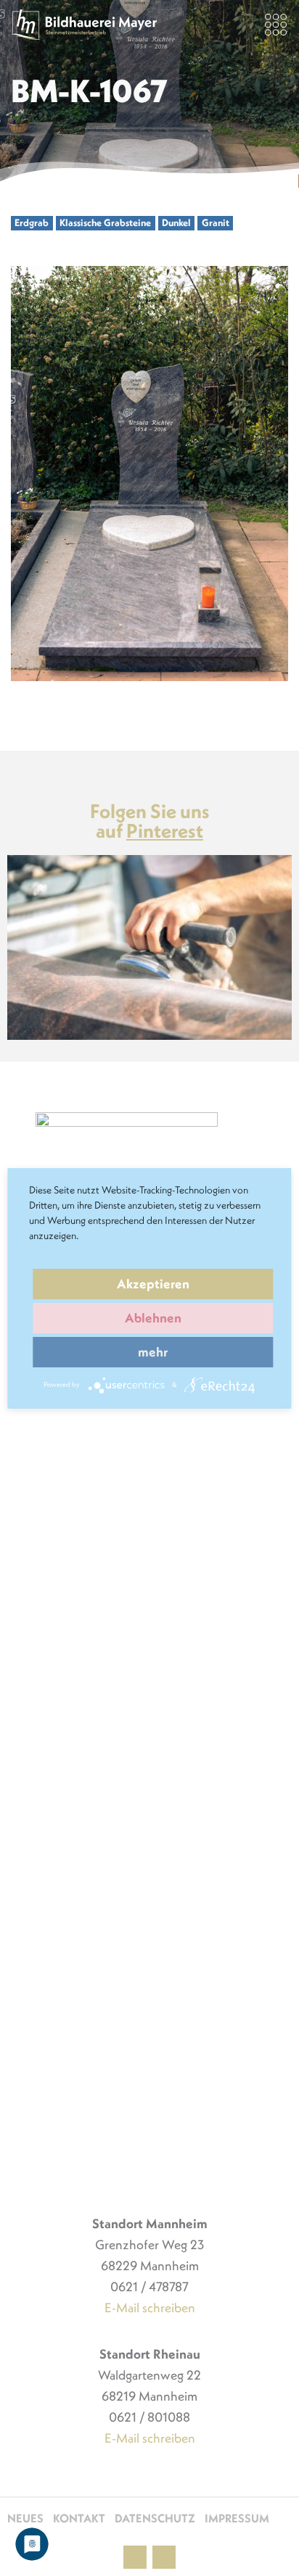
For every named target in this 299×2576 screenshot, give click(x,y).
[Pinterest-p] (135, 2557)
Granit (216, 223)
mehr (153, 1352)
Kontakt (79, 2518)
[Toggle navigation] (276, 25)
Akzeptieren (153, 1284)
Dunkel (176, 223)
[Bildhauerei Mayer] (84, 25)
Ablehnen (153, 1318)
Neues (25, 2518)
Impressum (237, 2518)
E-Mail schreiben (150, 2308)
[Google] (164, 2557)
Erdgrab (32, 223)
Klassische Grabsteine (105, 223)
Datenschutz (155, 2518)
